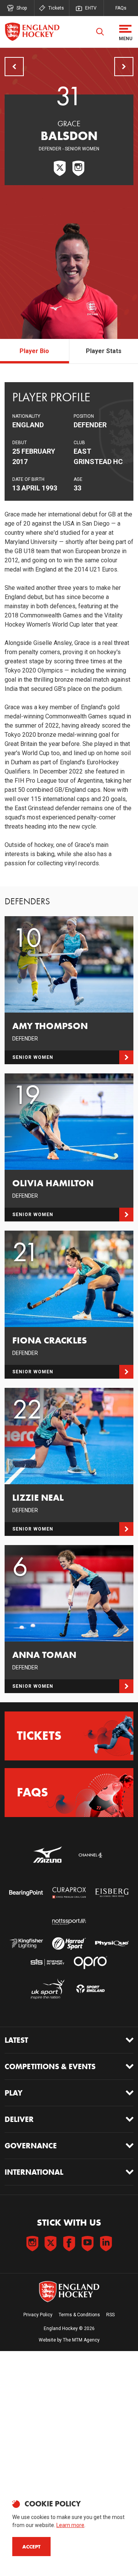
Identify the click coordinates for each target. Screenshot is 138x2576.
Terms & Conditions (79, 2315)
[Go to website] (48, 1855)
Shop (22, 8)
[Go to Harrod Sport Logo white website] (69, 1943)
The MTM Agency (81, 2340)
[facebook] (69, 2244)
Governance (31, 2146)
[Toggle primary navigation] (125, 32)
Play (14, 2093)
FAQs (121, 8)
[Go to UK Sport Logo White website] (48, 1989)
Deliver (19, 2119)
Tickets (56, 8)
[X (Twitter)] (60, 168)
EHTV (91, 8)
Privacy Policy (38, 2315)
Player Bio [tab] (34, 351)
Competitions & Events (50, 2066)
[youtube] (87, 2244)
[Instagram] (78, 168)
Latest (16, 2040)
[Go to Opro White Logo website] (90, 1963)
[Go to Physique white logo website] (112, 1943)
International (34, 2172)
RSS (110, 2315)
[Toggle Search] (100, 32)
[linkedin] (106, 2244)
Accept (31, 2547)
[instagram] (32, 2244)
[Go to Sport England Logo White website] (90, 1989)
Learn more (70, 2525)
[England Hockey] (32, 32)
